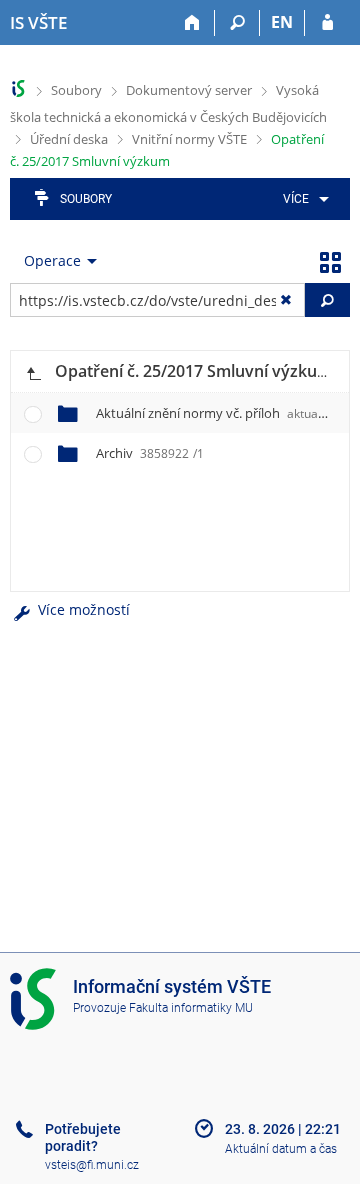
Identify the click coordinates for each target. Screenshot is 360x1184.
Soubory (76, 90)
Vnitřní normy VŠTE (189, 139)
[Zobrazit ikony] (330, 261)
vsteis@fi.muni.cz (92, 1165)
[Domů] (192, 23)
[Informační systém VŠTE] (18, 88)
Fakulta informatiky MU (191, 1008)
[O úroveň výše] (33, 371)
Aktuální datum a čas (281, 1149)
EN (282, 22)
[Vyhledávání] (237, 23)
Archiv (150, 453)
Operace (52, 260)
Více (296, 199)
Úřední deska (69, 139)
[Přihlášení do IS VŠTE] (327, 23)
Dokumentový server (189, 90)
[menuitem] (302, 199)
